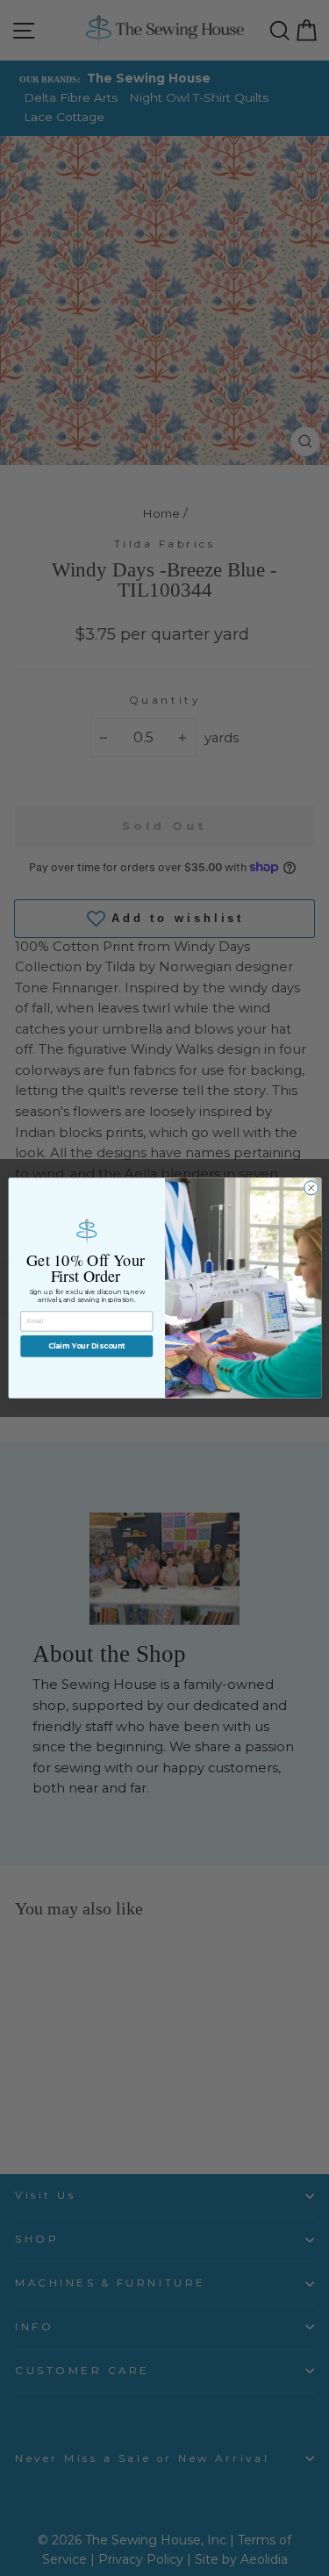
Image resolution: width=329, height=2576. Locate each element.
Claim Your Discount (86, 1346)
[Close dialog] (311, 1188)
